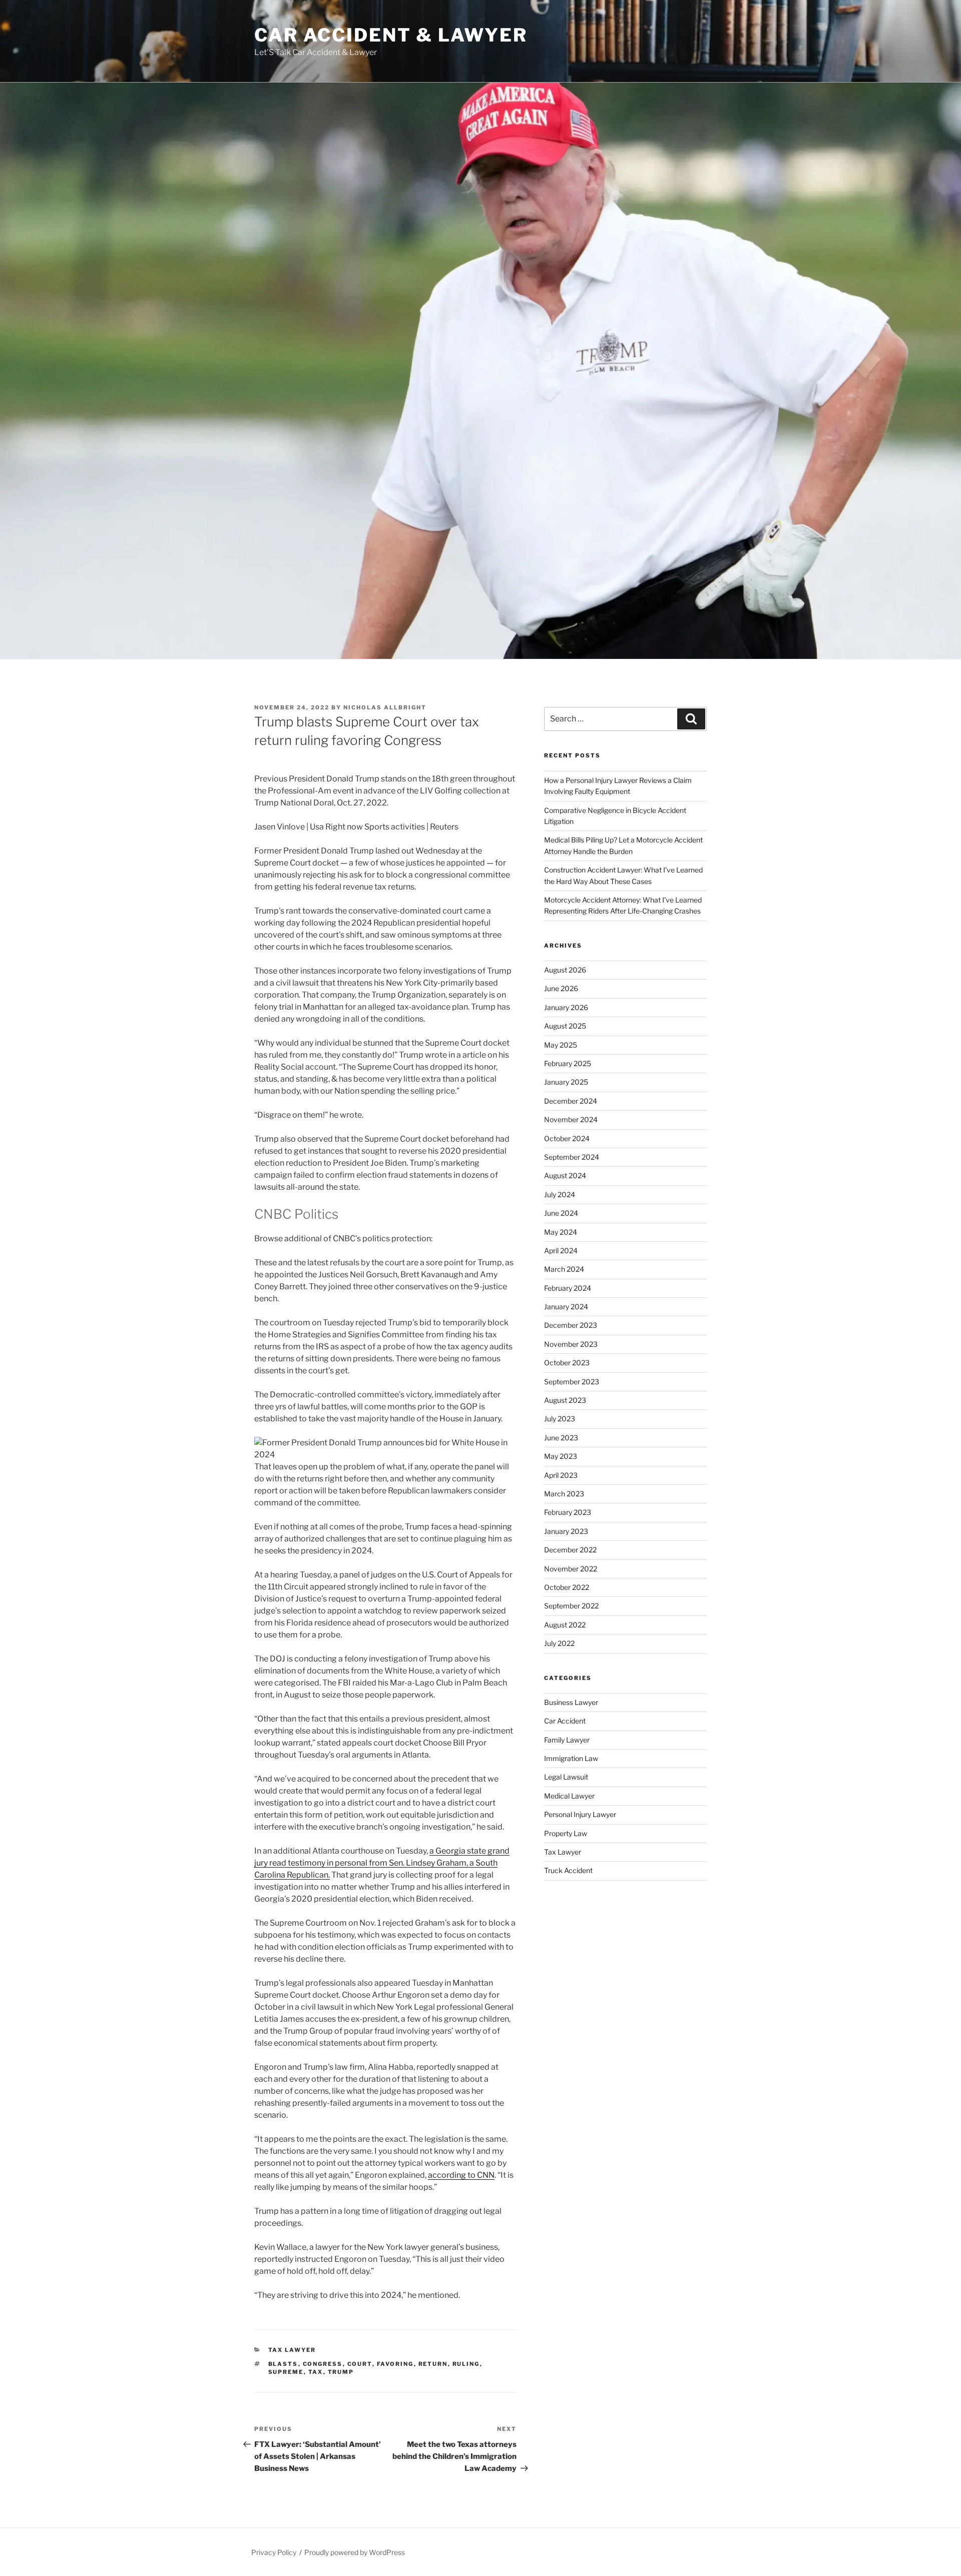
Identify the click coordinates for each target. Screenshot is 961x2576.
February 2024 (568, 1288)
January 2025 (566, 1082)
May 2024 (561, 1232)
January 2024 (566, 1307)
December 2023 (571, 1325)
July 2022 (559, 1643)
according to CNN (461, 2175)
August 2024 (565, 1175)
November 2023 (571, 1344)
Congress (323, 2364)
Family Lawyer (567, 1740)
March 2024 (564, 1269)
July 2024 (560, 1194)
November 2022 (571, 1569)
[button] (385, 1449)
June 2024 (561, 1213)
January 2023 (566, 1531)
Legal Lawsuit (566, 1777)
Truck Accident (568, 1870)
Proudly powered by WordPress (355, 2552)
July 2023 (560, 1419)
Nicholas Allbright (385, 707)
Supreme (286, 2372)
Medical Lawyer (569, 1796)
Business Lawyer (571, 1702)
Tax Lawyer (292, 2350)
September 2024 (572, 1157)
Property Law (566, 1833)
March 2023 (564, 1494)
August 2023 (565, 1400)
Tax (316, 2372)
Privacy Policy (274, 2552)
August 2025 (565, 1026)
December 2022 (570, 1550)
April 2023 (561, 1475)
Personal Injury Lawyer (580, 1814)
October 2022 (567, 1587)
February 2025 (568, 1063)
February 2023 (568, 1512)
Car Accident (565, 1721)
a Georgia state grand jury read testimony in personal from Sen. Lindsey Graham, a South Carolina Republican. (382, 1863)
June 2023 (561, 1438)
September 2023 (572, 1382)
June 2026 (561, 988)
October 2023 (567, 1363)
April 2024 (561, 1250)
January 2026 (566, 1007)
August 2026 (565, 970)
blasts (283, 2364)
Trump (341, 2372)
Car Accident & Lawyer (391, 35)
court (360, 2364)
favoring (395, 2364)
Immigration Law (571, 1758)
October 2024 (567, 1138)
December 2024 (571, 1101)
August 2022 (565, 1625)
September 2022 (571, 1606)
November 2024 (571, 1119)
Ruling (466, 2364)
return (433, 2364)
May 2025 (561, 1045)
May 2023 (561, 1456)
